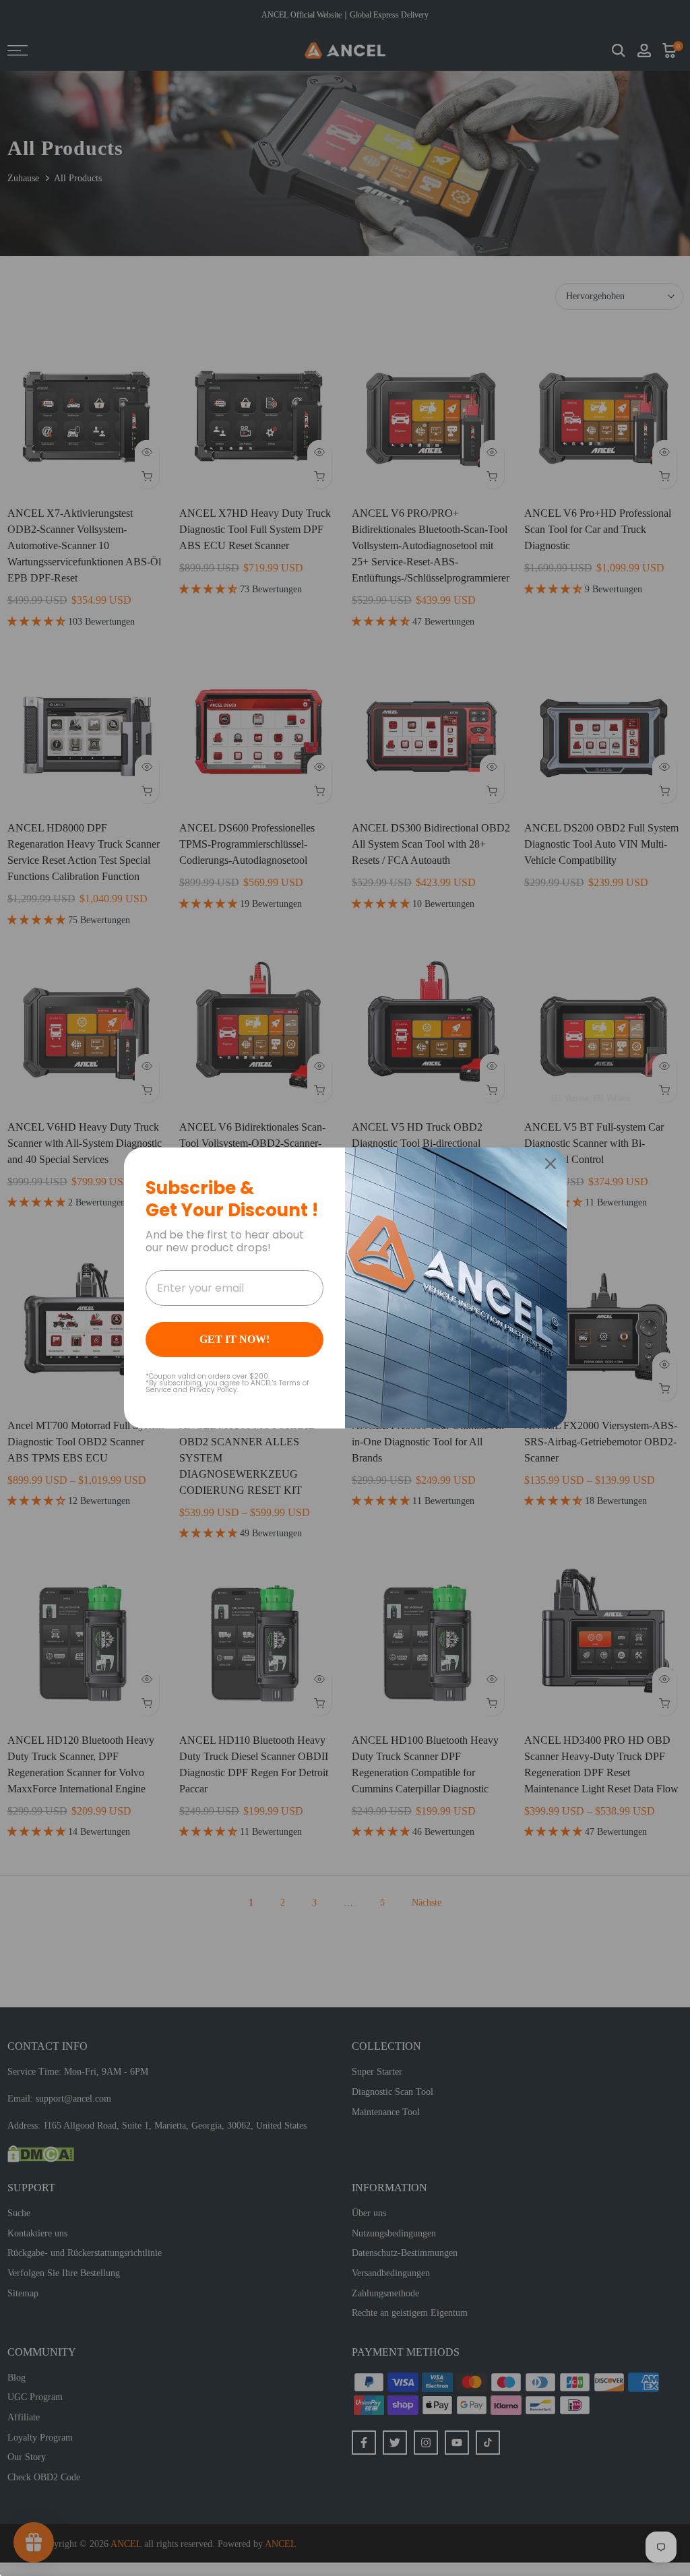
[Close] (551, 1164)
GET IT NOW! (234, 1339)
